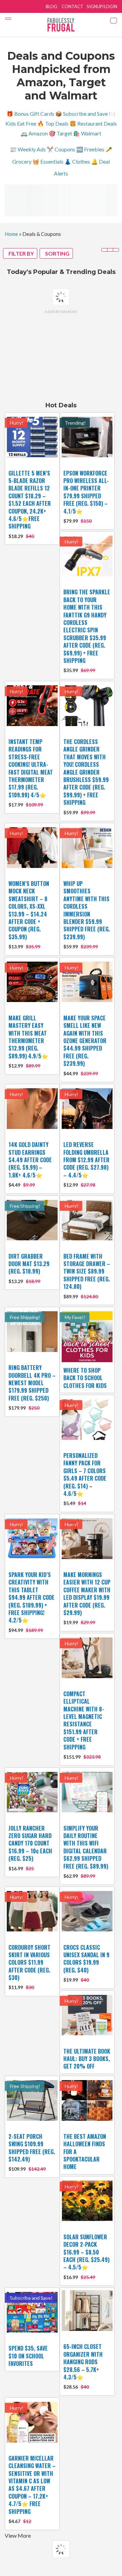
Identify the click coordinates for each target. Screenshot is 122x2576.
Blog (52, 6)
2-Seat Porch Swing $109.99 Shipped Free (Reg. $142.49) (32, 2148)
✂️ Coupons (61, 149)
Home (11, 234)
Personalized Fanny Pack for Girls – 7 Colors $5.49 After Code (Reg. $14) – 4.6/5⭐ (85, 1475)
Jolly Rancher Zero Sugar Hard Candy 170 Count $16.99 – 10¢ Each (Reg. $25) (30, 1843)
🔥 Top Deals (53, 123)
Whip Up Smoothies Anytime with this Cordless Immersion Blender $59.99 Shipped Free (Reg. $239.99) (87, 910)
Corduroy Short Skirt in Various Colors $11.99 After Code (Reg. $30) (29, 1963)
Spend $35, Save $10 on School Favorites (28, 2356)
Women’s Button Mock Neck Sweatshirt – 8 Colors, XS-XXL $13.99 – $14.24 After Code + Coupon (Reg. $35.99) (29, 910)
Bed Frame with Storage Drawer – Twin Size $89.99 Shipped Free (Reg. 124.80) (87, 1272)
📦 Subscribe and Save (82, 114)
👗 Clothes (77, 161)
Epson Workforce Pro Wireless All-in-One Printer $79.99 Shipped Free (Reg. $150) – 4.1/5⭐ (86, 492)
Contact (73, 6)
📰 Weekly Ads (28, 149)
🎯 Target (60, 133)
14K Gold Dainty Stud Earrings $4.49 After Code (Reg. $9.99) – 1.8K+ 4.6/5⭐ (30, 1160)
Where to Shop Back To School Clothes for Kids (85, 1378)
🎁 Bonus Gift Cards (30, 114)
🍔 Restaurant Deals (93, 123)
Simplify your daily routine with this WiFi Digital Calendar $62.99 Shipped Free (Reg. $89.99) (86, 1847)
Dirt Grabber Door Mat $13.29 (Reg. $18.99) (29, 1264)
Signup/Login (102, 6)
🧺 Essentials (48, 161)
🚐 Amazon (34, 133)
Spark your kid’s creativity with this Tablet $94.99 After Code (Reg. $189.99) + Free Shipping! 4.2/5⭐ (32, 1597)
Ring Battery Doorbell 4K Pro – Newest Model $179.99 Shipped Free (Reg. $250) (32, 1383)
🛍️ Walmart (87, 133)
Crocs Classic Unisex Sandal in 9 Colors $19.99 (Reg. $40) (86, 1959)
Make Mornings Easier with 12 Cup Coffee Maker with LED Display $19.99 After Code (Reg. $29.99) (87, 1594)
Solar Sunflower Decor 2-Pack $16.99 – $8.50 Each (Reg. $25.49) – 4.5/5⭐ (86, 2252)
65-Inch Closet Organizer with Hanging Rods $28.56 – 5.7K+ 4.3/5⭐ (83, 2362)
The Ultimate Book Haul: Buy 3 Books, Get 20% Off (87, 2059)
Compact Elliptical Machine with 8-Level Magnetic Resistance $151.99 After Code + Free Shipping (84, 1720)
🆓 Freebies (90, 149)
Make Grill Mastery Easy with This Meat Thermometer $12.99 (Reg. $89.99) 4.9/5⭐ (28, 1037)
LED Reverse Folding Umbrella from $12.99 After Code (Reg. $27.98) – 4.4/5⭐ (86, 1160)
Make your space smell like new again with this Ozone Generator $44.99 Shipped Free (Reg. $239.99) (85, 1041)
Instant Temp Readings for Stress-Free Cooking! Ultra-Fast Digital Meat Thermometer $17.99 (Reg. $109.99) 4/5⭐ (31, 768)
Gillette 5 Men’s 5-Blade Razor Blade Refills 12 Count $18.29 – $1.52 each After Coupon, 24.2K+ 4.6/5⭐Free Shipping (30, 500)
